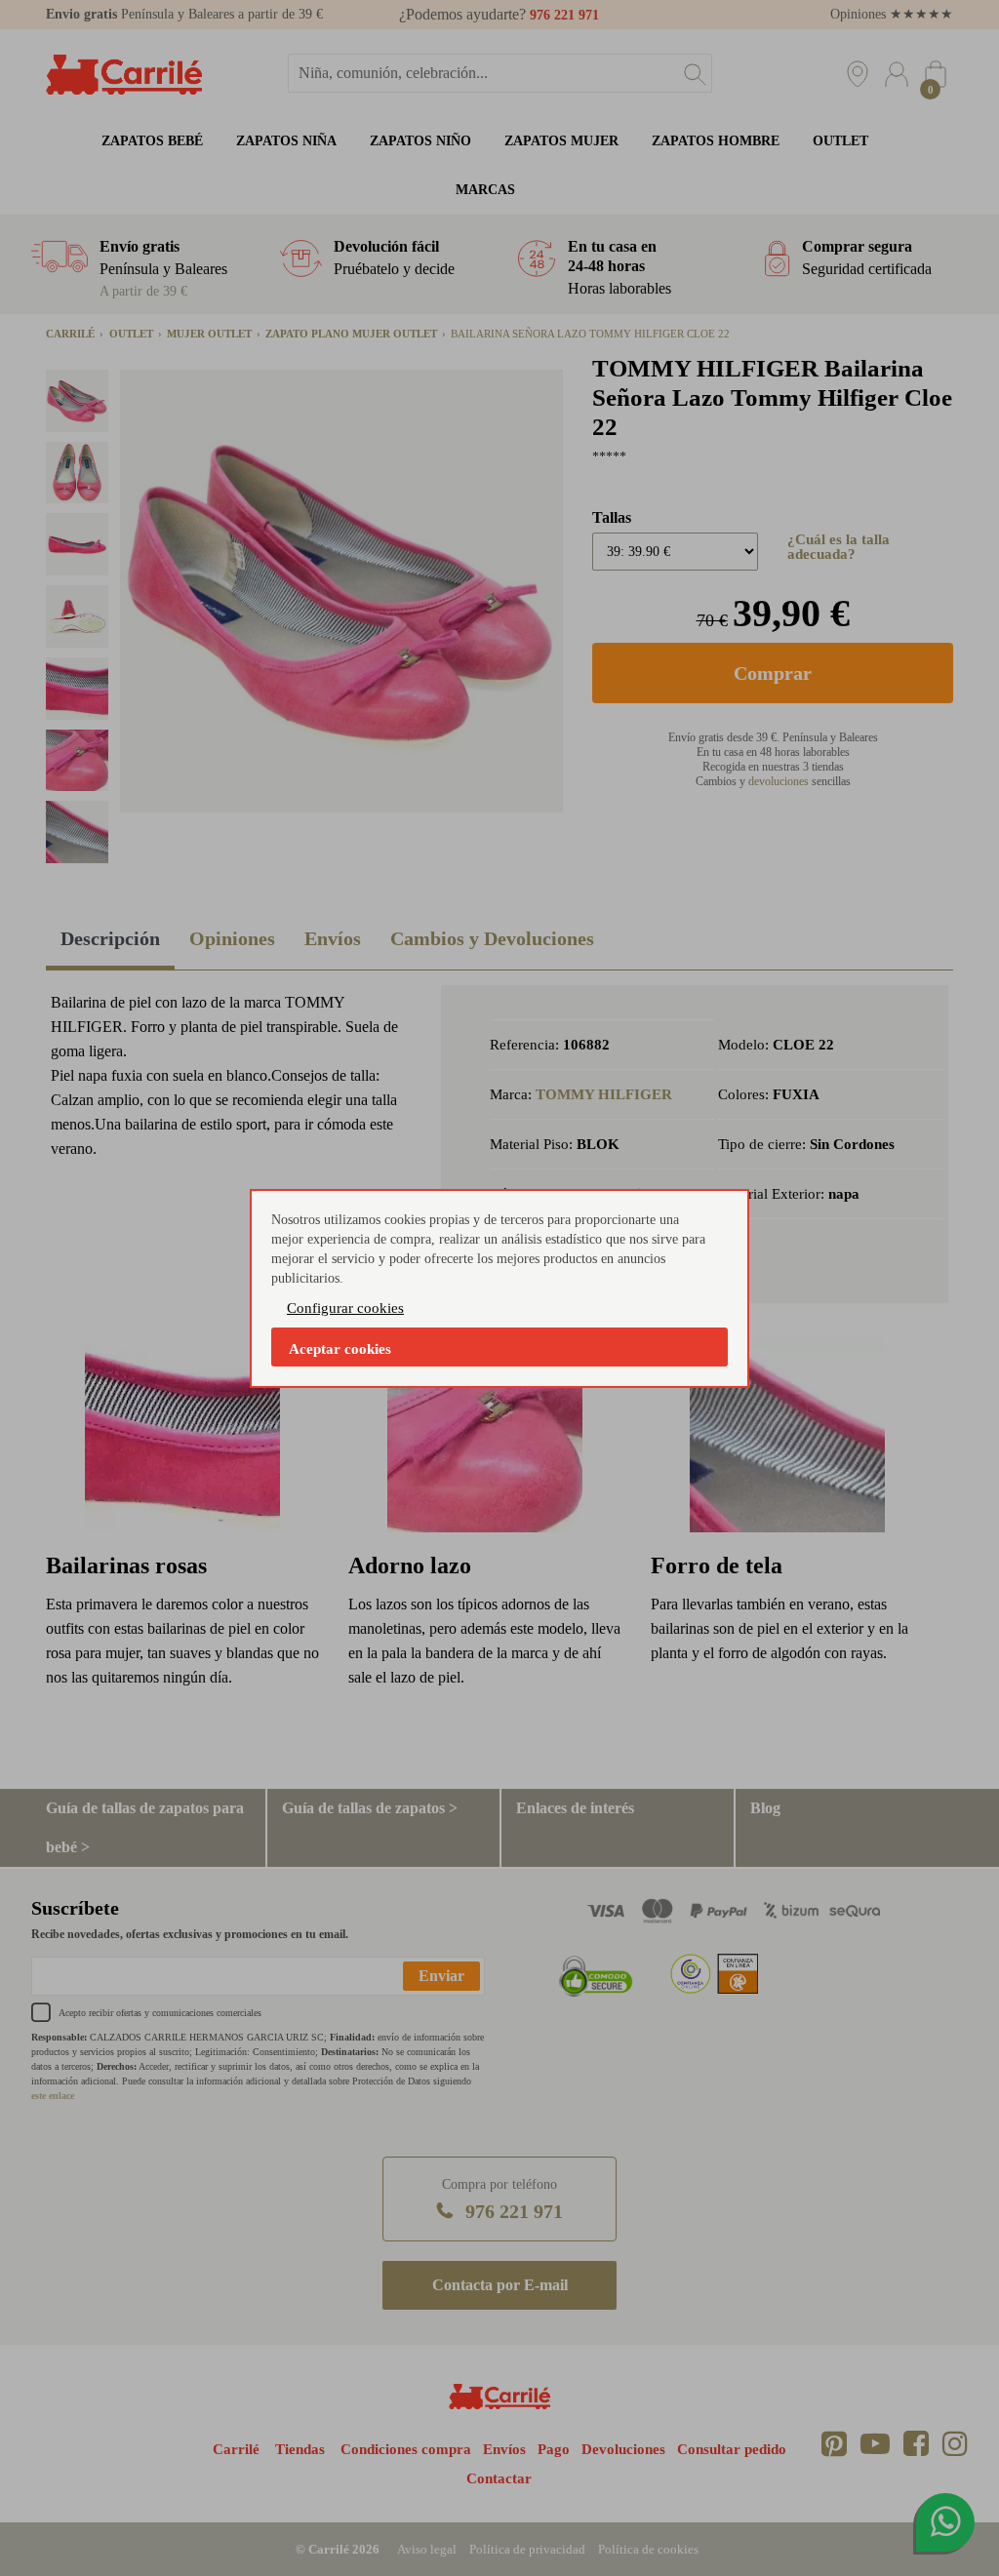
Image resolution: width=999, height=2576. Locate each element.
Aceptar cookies (340, 1349)
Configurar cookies (345, 1308)
